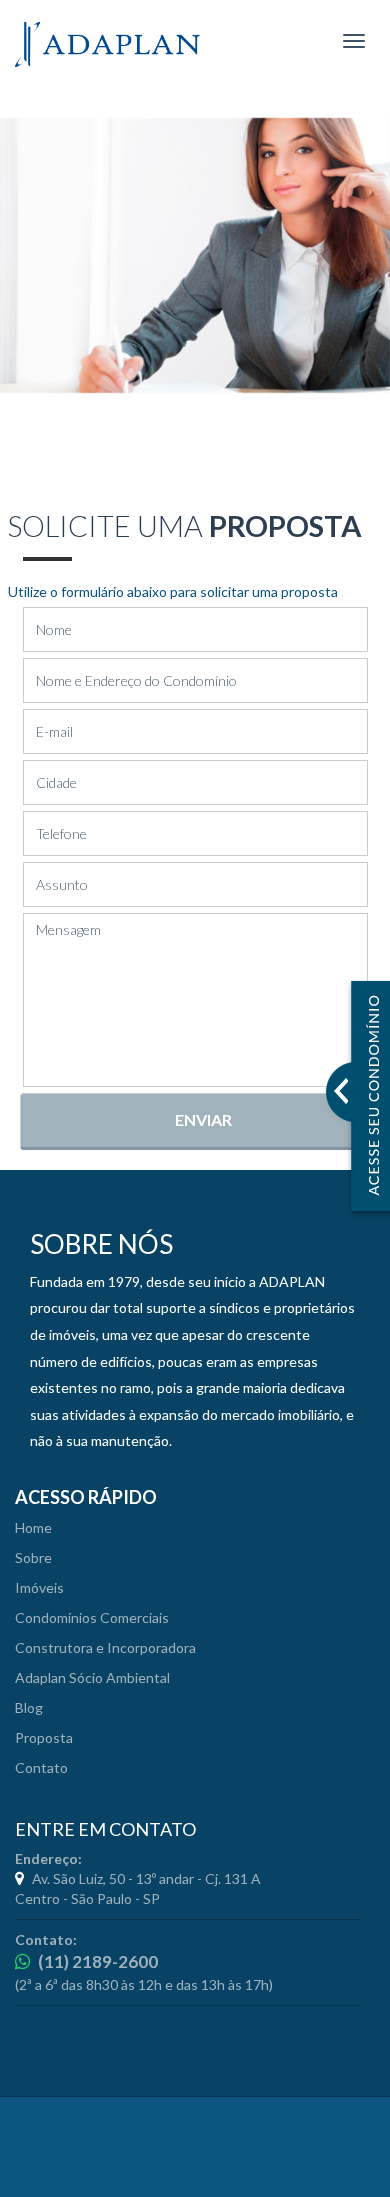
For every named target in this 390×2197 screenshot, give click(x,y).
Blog (29, 1707)
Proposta (44, 1737)
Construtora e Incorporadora (105, 1647)
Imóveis (39, 1587)
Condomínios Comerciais (92, 1617)
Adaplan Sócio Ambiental (92, 1677)
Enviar (203, 1119)
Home (33, 1527)
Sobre (33, 1557)
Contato (41, 1767)
